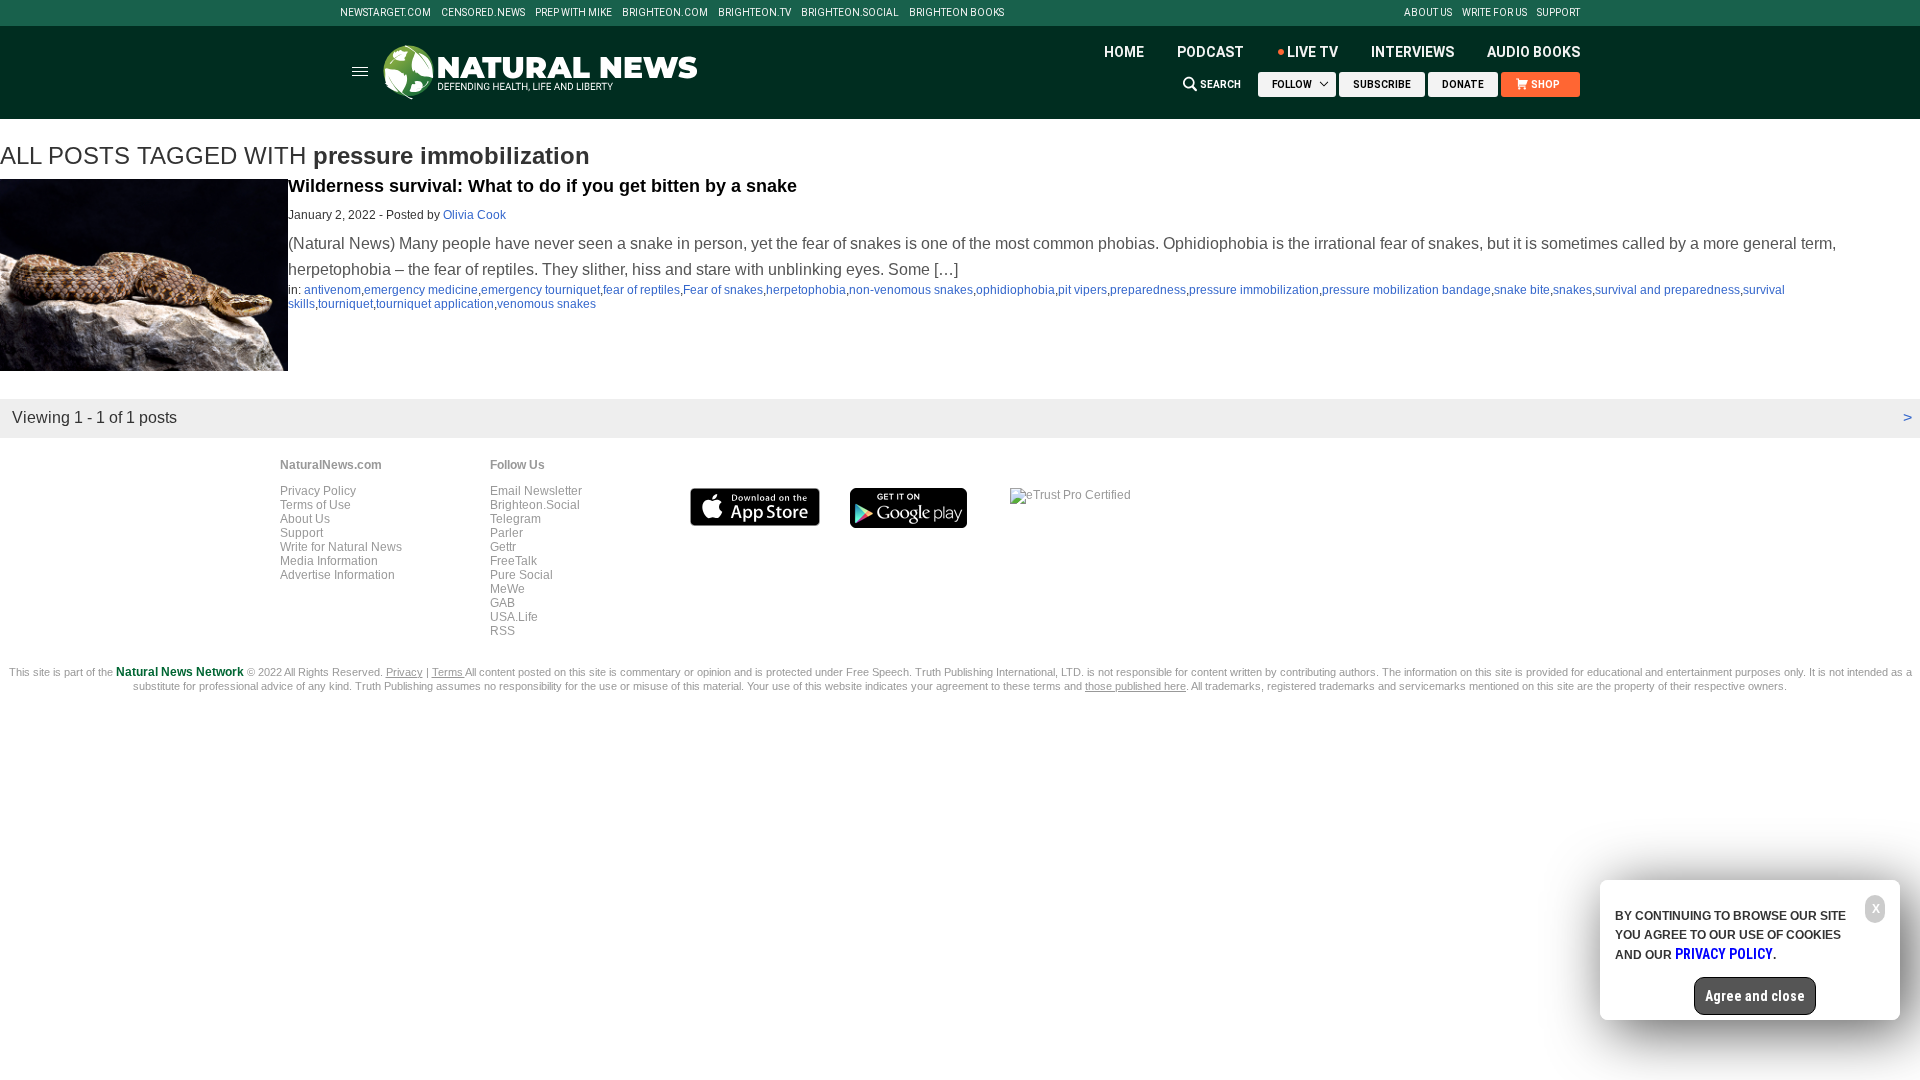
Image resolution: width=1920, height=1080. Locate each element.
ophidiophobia (1015, 290)
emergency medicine (421, 290)
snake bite (1522, 290)
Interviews (1412, 52)
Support (1558, 13)
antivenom (332, 290)
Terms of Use (315, 505)
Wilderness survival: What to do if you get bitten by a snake (542, 186)
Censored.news (483, 13)
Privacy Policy (318, 491)
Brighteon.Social (850, 13)
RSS (502, 631)
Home (1124, 52)
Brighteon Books (956, 13)
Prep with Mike (573, 13)
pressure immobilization (1254, 290)
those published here (1135, 686)
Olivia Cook (474, 215)
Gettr (503, 547)
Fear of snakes (723, 290)
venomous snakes (546, 304)
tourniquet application (435, 304)
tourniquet (345, 304)
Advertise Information (337, 575)
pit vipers (1082, 290)
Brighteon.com (665, 13)
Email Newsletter (536, 491)
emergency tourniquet (540, 290)
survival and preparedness (1667, 290)
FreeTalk (513, 561)
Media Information (329, 561)
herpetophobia (806, 290)
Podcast (1210, 52)
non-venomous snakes (911, 290)
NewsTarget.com (385, 13)
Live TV (1312, 52)
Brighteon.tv (754, 13)
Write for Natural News (341, 547)
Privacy (404, 672)
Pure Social (521, 575)
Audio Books (1533, 52)
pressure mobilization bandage (1406, 290)
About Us (1428, 13)
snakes (1572, 290)
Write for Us (1494, 13)
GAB (502, 603)
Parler (506, 533)
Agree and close (1755, 996)
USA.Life (514, 617)
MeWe (507, 589)
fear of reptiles (641, 290)
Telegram (515, 519)
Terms (448, 672)
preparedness (1148, 290)
